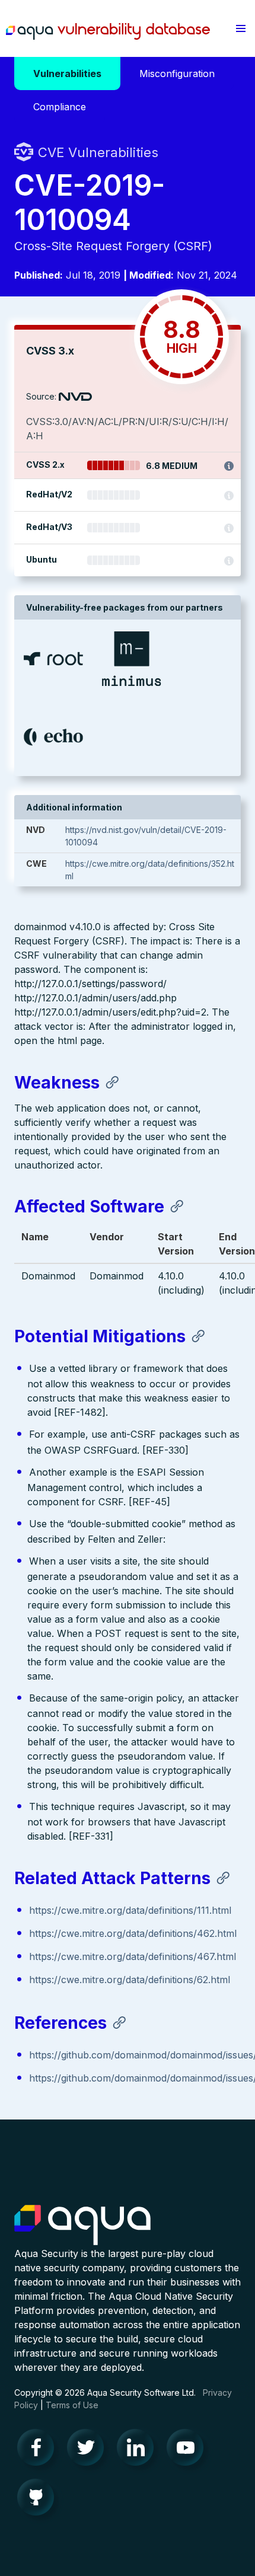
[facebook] (39, 2450)
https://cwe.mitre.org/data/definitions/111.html (130, 1910)
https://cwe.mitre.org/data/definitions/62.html (130, 1980)
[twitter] (89, 2450)
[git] (39, 2500)
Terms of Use (72, 2405)
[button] (241, 28)
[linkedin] (139, 2450)
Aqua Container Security (82, 2226)
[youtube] (189, 2450)
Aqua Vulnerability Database (108, 31)
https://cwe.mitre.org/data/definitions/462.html (133, 1933)
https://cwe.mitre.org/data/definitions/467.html (133, 1956)
